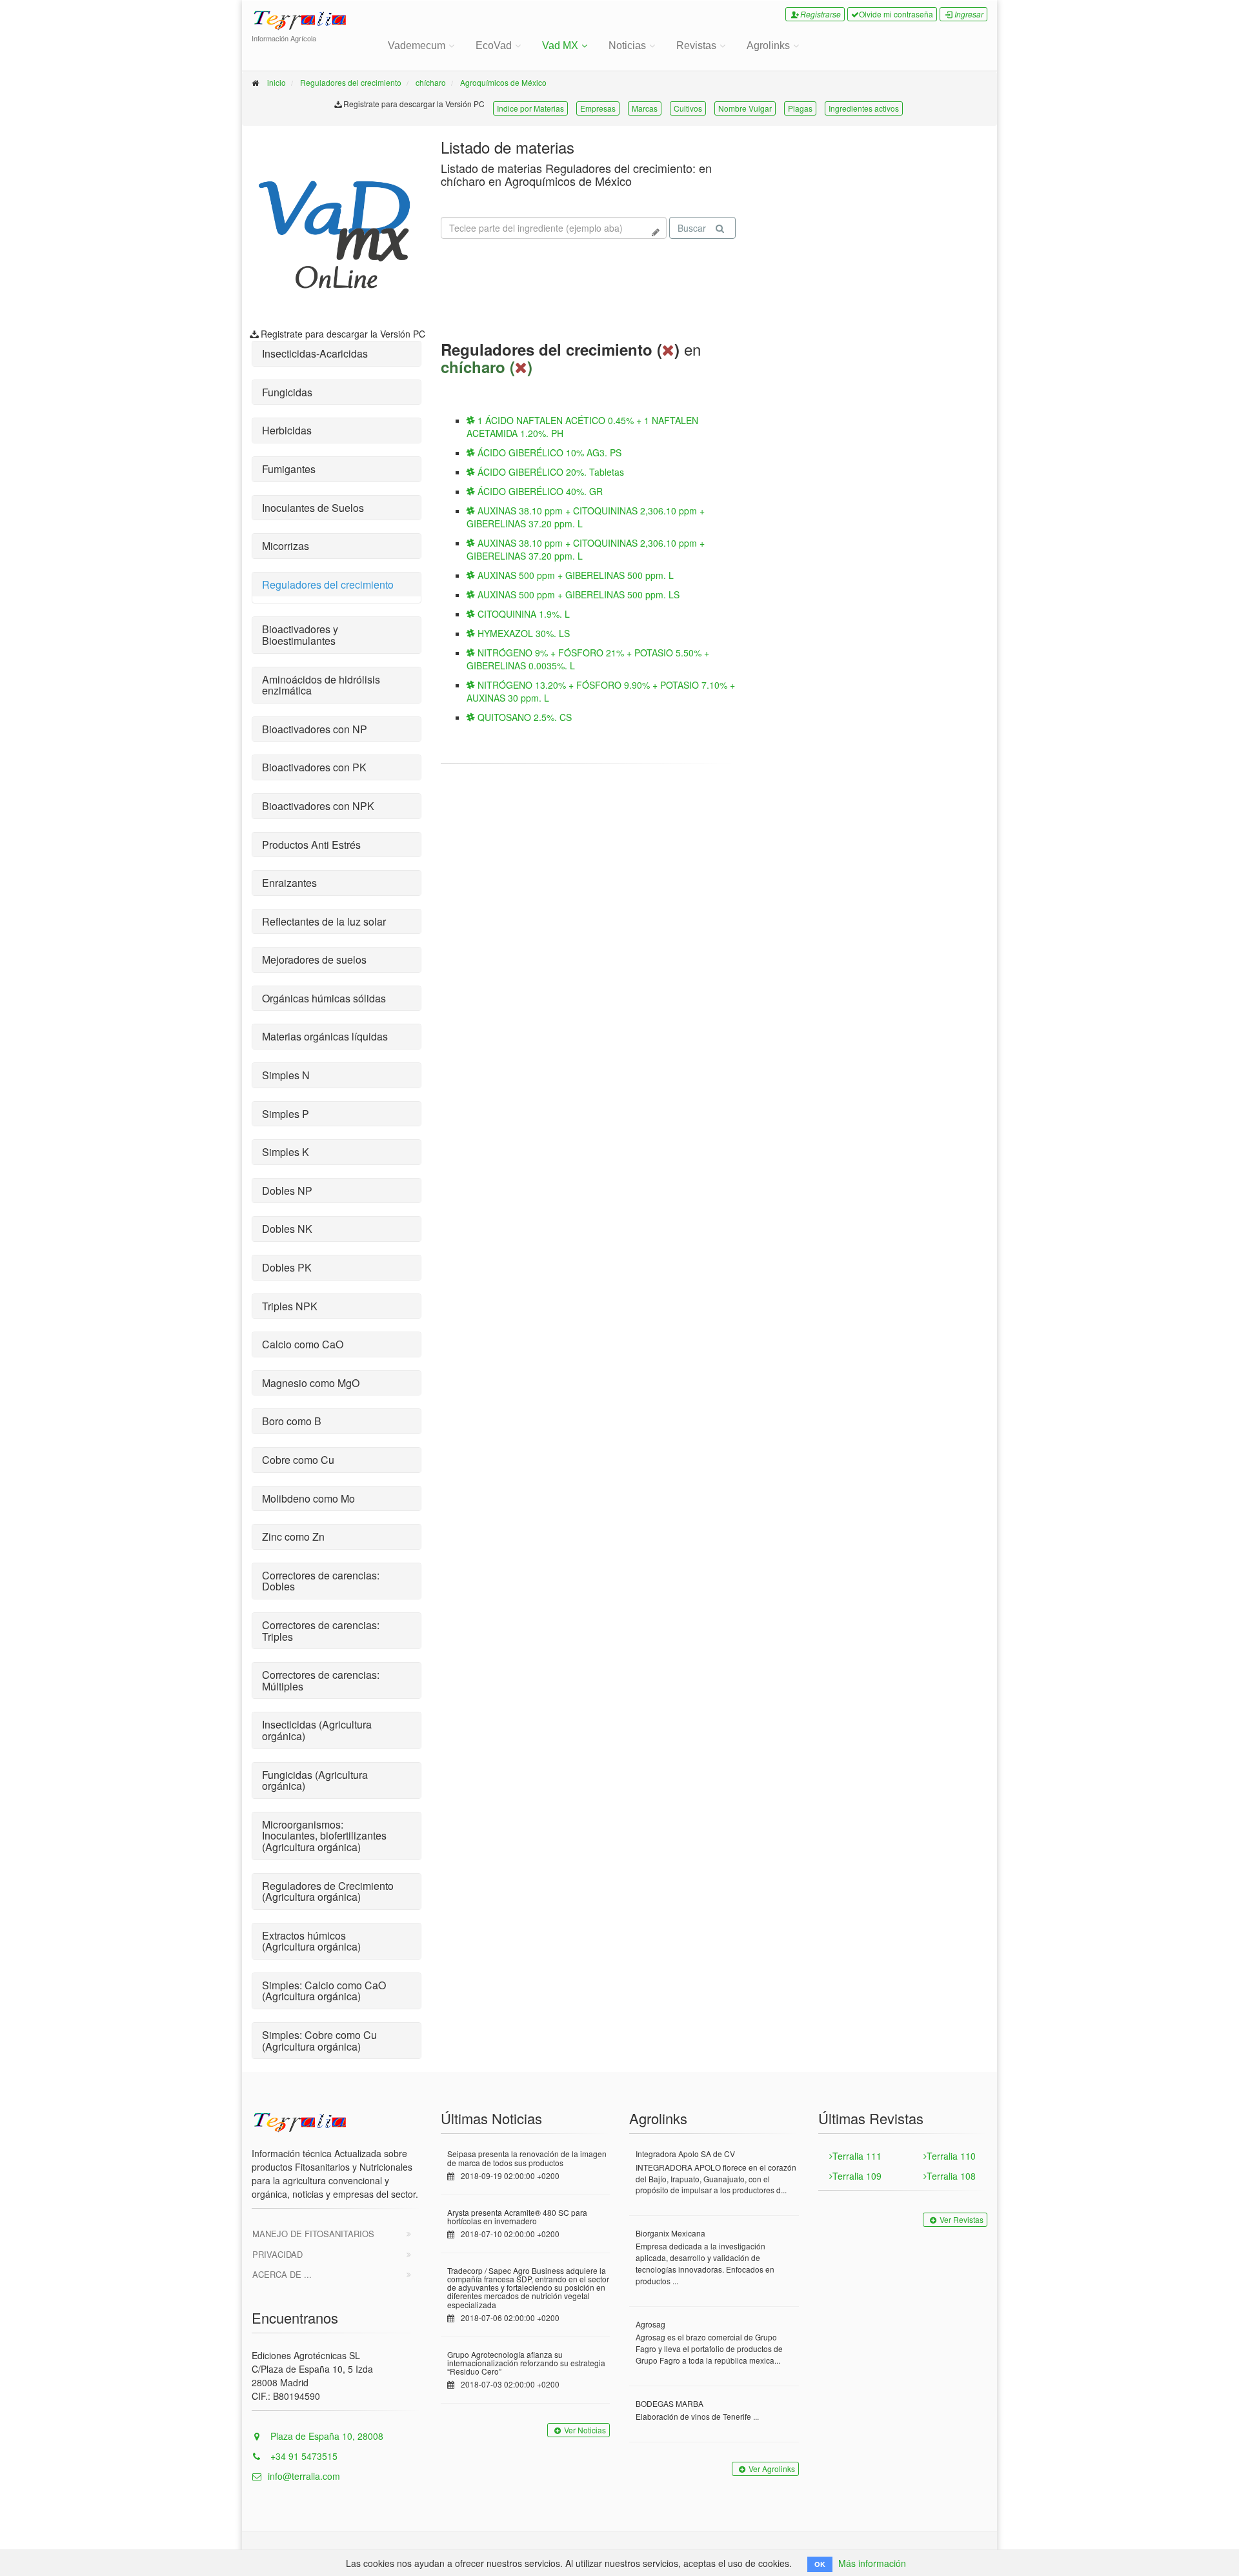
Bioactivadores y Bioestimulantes (300, 635)
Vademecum (417, 46)
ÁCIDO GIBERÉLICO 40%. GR (539, 491)
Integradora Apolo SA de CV (685, 2154)
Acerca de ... (282, 2274)
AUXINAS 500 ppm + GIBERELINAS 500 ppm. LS (577, 594)
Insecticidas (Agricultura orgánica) (317, 1730)
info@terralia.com (304, 2476)
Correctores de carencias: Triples (321, 1631)
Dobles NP (287, 1191)
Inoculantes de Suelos (313, 508)
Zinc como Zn (293, 1536)
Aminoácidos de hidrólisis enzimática (321, 685)
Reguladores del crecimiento (351, 82)
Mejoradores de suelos (314, 959)
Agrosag (650, 2324)
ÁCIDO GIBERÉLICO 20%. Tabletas (549, 472)
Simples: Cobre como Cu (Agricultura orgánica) (319, 2041)
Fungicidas (287, 392)
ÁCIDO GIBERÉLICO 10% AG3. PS (548, 452)
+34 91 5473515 (303, 2456)
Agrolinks (768, 46)
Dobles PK (287, 1267)
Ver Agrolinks (772, 2469)
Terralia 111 (857, 2156)
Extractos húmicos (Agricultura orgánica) (311, 1941)
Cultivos (688, 108)
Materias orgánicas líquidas (325, 1036)
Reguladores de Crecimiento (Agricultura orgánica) (328, 1891)
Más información (872, 2563)
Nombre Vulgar (745, 108)
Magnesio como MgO (311, 1383)
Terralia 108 (951, 2176)
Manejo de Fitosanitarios (313, 2234)
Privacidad (277, 2254)
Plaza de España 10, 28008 (326, 2436)
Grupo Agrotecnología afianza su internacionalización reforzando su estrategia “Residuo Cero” (526, 2363)
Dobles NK (287, 1229)
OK (820, 2564)
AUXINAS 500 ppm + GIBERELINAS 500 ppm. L (574, 575)
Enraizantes (289, 883)
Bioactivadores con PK (314, 767)
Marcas (645, 108)
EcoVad (494, 46)
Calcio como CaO (303, 1344)
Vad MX (560, 46)
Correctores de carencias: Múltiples (321, 1680)
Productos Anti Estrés (311, 845)
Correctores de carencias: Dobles (321, 1581)
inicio (277, 82)
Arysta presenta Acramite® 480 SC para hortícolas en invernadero (517, 2216)
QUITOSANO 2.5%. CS (523, 717)
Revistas (696, 46)
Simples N (286, 1075)
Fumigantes (289, 469)
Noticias (627, 46)
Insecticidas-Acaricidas (315, 353)
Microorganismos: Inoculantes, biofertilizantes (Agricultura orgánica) (324, 1836)
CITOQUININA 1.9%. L (522, 614)
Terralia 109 (857, 2176)
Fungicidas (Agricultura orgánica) (315, 1780)
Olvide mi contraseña (896, 14)
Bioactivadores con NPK (318, 806)
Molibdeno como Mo (308, 1498)
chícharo (431, 82)
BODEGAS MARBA (670, 2403)
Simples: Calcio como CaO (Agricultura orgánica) (324, 1991)
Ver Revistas (962, 2219)
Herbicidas (287, 430)
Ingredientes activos (864, 108)
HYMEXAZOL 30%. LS (522, 633)
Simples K (286, 1152)
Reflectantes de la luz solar (324, 921)
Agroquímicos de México (503, 82)
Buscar (692, 228)
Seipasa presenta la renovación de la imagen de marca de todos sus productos (527, 2158)
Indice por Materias (530, 108)
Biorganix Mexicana (670, 2233)
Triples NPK (290, 1306)
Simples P (286, 1114)
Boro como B (292, 1421)
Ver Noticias (585, 2430)
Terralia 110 (951, 2156)
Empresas (598, 108)
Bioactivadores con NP (315, 729)
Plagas (800, 108)
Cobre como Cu (298, 1460)
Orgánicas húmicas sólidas (324, 998)
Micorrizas (286, 546)
